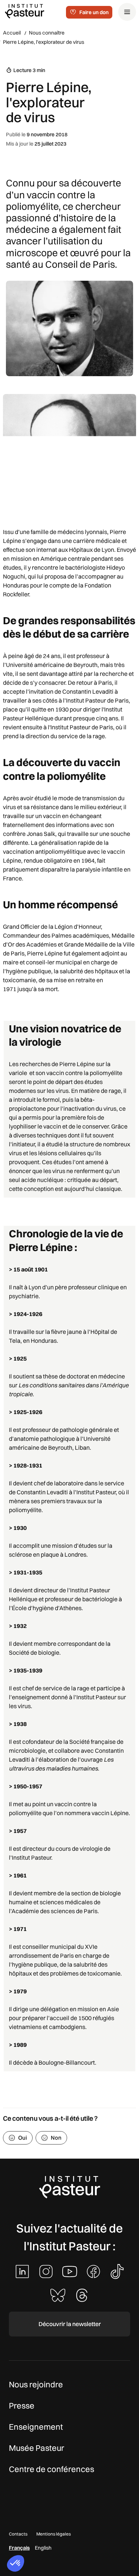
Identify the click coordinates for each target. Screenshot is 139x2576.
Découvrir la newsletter (70, 2324)
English (43, 2548)
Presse (22, 2406)
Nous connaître (47, 33)
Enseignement (36, 2427)
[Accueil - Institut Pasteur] (24, 11)
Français (19, 2548)
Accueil (12, 33)
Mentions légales (54, 2534)
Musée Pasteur (37, 2448)
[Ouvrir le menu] (127, 12)
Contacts (18, 2534)
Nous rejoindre (36, 2384)
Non (56, 2138)
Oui (23, 2138)
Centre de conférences (52, 2469)
